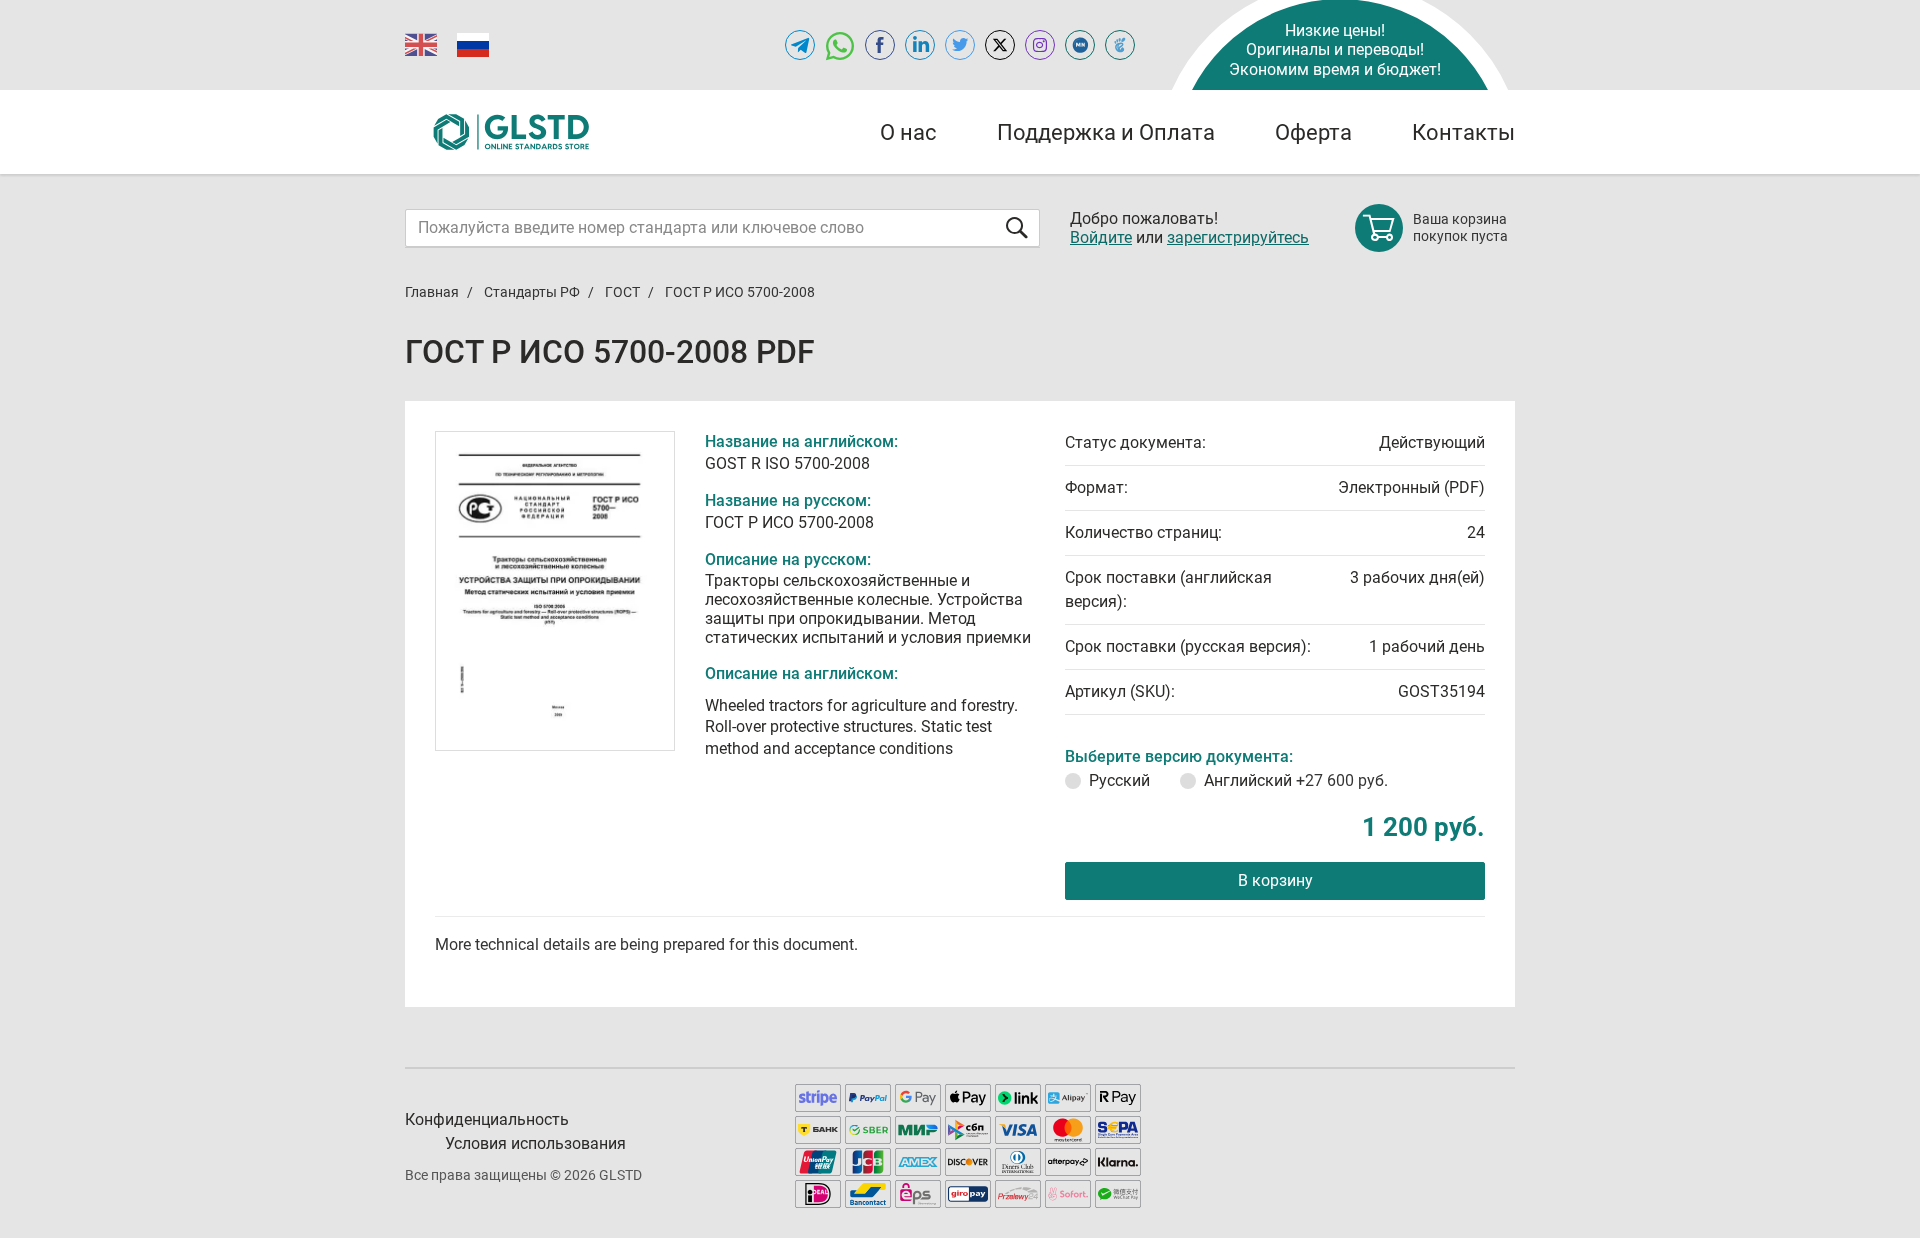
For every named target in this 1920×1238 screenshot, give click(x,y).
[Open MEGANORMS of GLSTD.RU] (1080, 45)
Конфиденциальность (487, 1119)
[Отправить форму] (1017, 227)
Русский (1119, 780)
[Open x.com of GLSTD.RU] (1000, 45)
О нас (908, 132)
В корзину (1275, 880)
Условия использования (535, 1143)
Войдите (1101, 237)
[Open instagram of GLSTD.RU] (1040, 45)
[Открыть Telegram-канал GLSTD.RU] (800, 45)
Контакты (1463, 132)
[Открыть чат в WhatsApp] (840, 45)
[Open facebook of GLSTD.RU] (880, 45)
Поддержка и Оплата (1106, 132)
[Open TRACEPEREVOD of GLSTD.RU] (1120, 45)
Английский (1296, 780)
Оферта (1313, 132)
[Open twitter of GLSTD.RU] (960, 45)
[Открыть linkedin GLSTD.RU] (920, 45)
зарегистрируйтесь (1238, 237)
